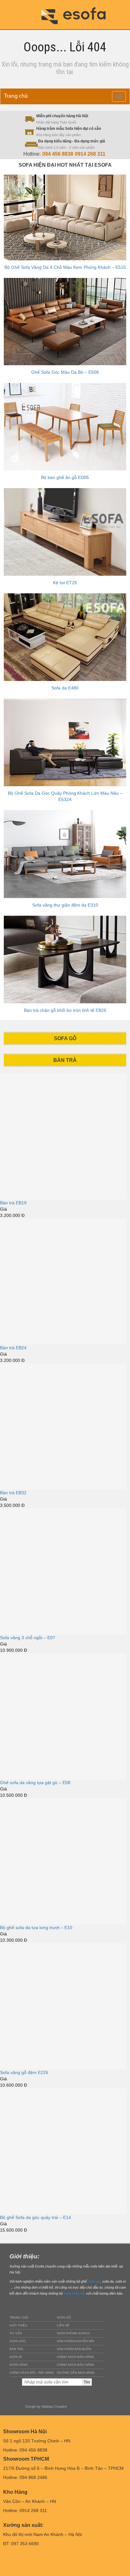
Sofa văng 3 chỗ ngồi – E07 (28, 1638)
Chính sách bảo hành (75, 2365)
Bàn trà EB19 (13, 1203)
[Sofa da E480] (65, 637)
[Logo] (78, 14)
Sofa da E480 (65, 688)
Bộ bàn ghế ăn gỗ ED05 (65, 477)
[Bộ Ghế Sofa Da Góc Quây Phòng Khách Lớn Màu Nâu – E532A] (65, 742)
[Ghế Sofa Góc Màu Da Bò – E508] (65, 322)
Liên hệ (63, 2325)
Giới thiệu (18, 2325)
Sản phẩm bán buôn (74, 2349)
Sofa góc (18, 2341)
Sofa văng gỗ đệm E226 (24, 2072)
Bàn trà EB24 (13, 1348)
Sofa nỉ (16, 2357)
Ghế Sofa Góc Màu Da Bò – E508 (65, 372)
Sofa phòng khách (73, 2333)
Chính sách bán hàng (75, 2357)
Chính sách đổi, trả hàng (32, 2373)
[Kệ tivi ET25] (65, 532)
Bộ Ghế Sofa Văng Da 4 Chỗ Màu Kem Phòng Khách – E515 (65, 267)
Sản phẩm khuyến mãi (76, 2341)
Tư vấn (16, 2333)
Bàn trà (16, 2349)
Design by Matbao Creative (46, 2406)
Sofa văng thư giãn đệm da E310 (65, 905)
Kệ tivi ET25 (65, 583)
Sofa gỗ (64, 2317)
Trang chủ (16, 96)
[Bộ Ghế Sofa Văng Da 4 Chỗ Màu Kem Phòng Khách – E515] (65, 217)
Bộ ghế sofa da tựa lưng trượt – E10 (36, 1928)
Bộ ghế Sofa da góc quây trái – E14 (35, 2217)
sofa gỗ (94, 2281)
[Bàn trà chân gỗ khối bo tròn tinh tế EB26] (65, 960)
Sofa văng (19, 2365)
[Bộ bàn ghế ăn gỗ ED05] (65, 427)
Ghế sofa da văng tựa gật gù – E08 (35, 1783)
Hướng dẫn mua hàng (76, 2373)
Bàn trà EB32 (13, 1493)
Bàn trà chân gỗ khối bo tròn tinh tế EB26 (65, 1010)
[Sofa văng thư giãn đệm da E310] (65, 854)
